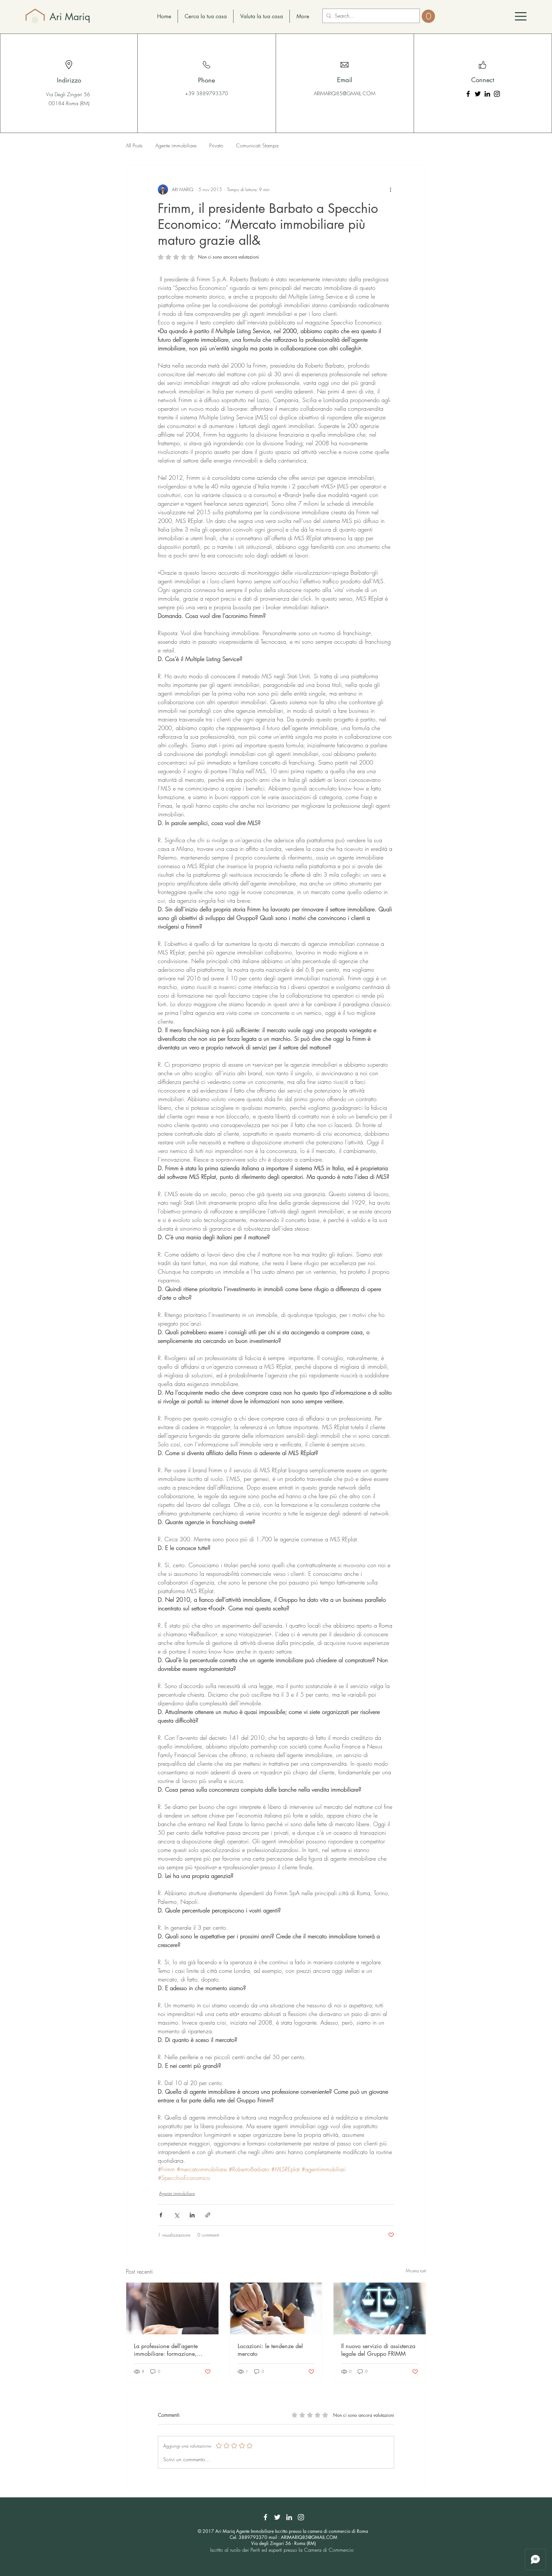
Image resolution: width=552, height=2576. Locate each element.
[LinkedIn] (487, 94)
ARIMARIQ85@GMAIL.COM (345, 93)
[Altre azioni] (390, 190)
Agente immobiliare (176, 145)
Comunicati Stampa (257, 145)
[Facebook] (468, 94)
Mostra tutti (416, 2271)
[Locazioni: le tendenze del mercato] (276, 2308)
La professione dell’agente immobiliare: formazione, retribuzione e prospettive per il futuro (170, 2350)
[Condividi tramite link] (208, 2215)
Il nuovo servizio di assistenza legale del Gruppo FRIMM (378, 2350)
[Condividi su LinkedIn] (192, 2215)
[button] (521, 16)
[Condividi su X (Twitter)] (176, 2215)
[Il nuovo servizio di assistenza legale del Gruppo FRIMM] (380, 2308)
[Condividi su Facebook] (161, 2215)
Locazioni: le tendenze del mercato (270, 2350)
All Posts (134, 145)
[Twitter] (478, 94)
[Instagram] (497, 94)
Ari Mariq (70, 17)
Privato (216, 145)
